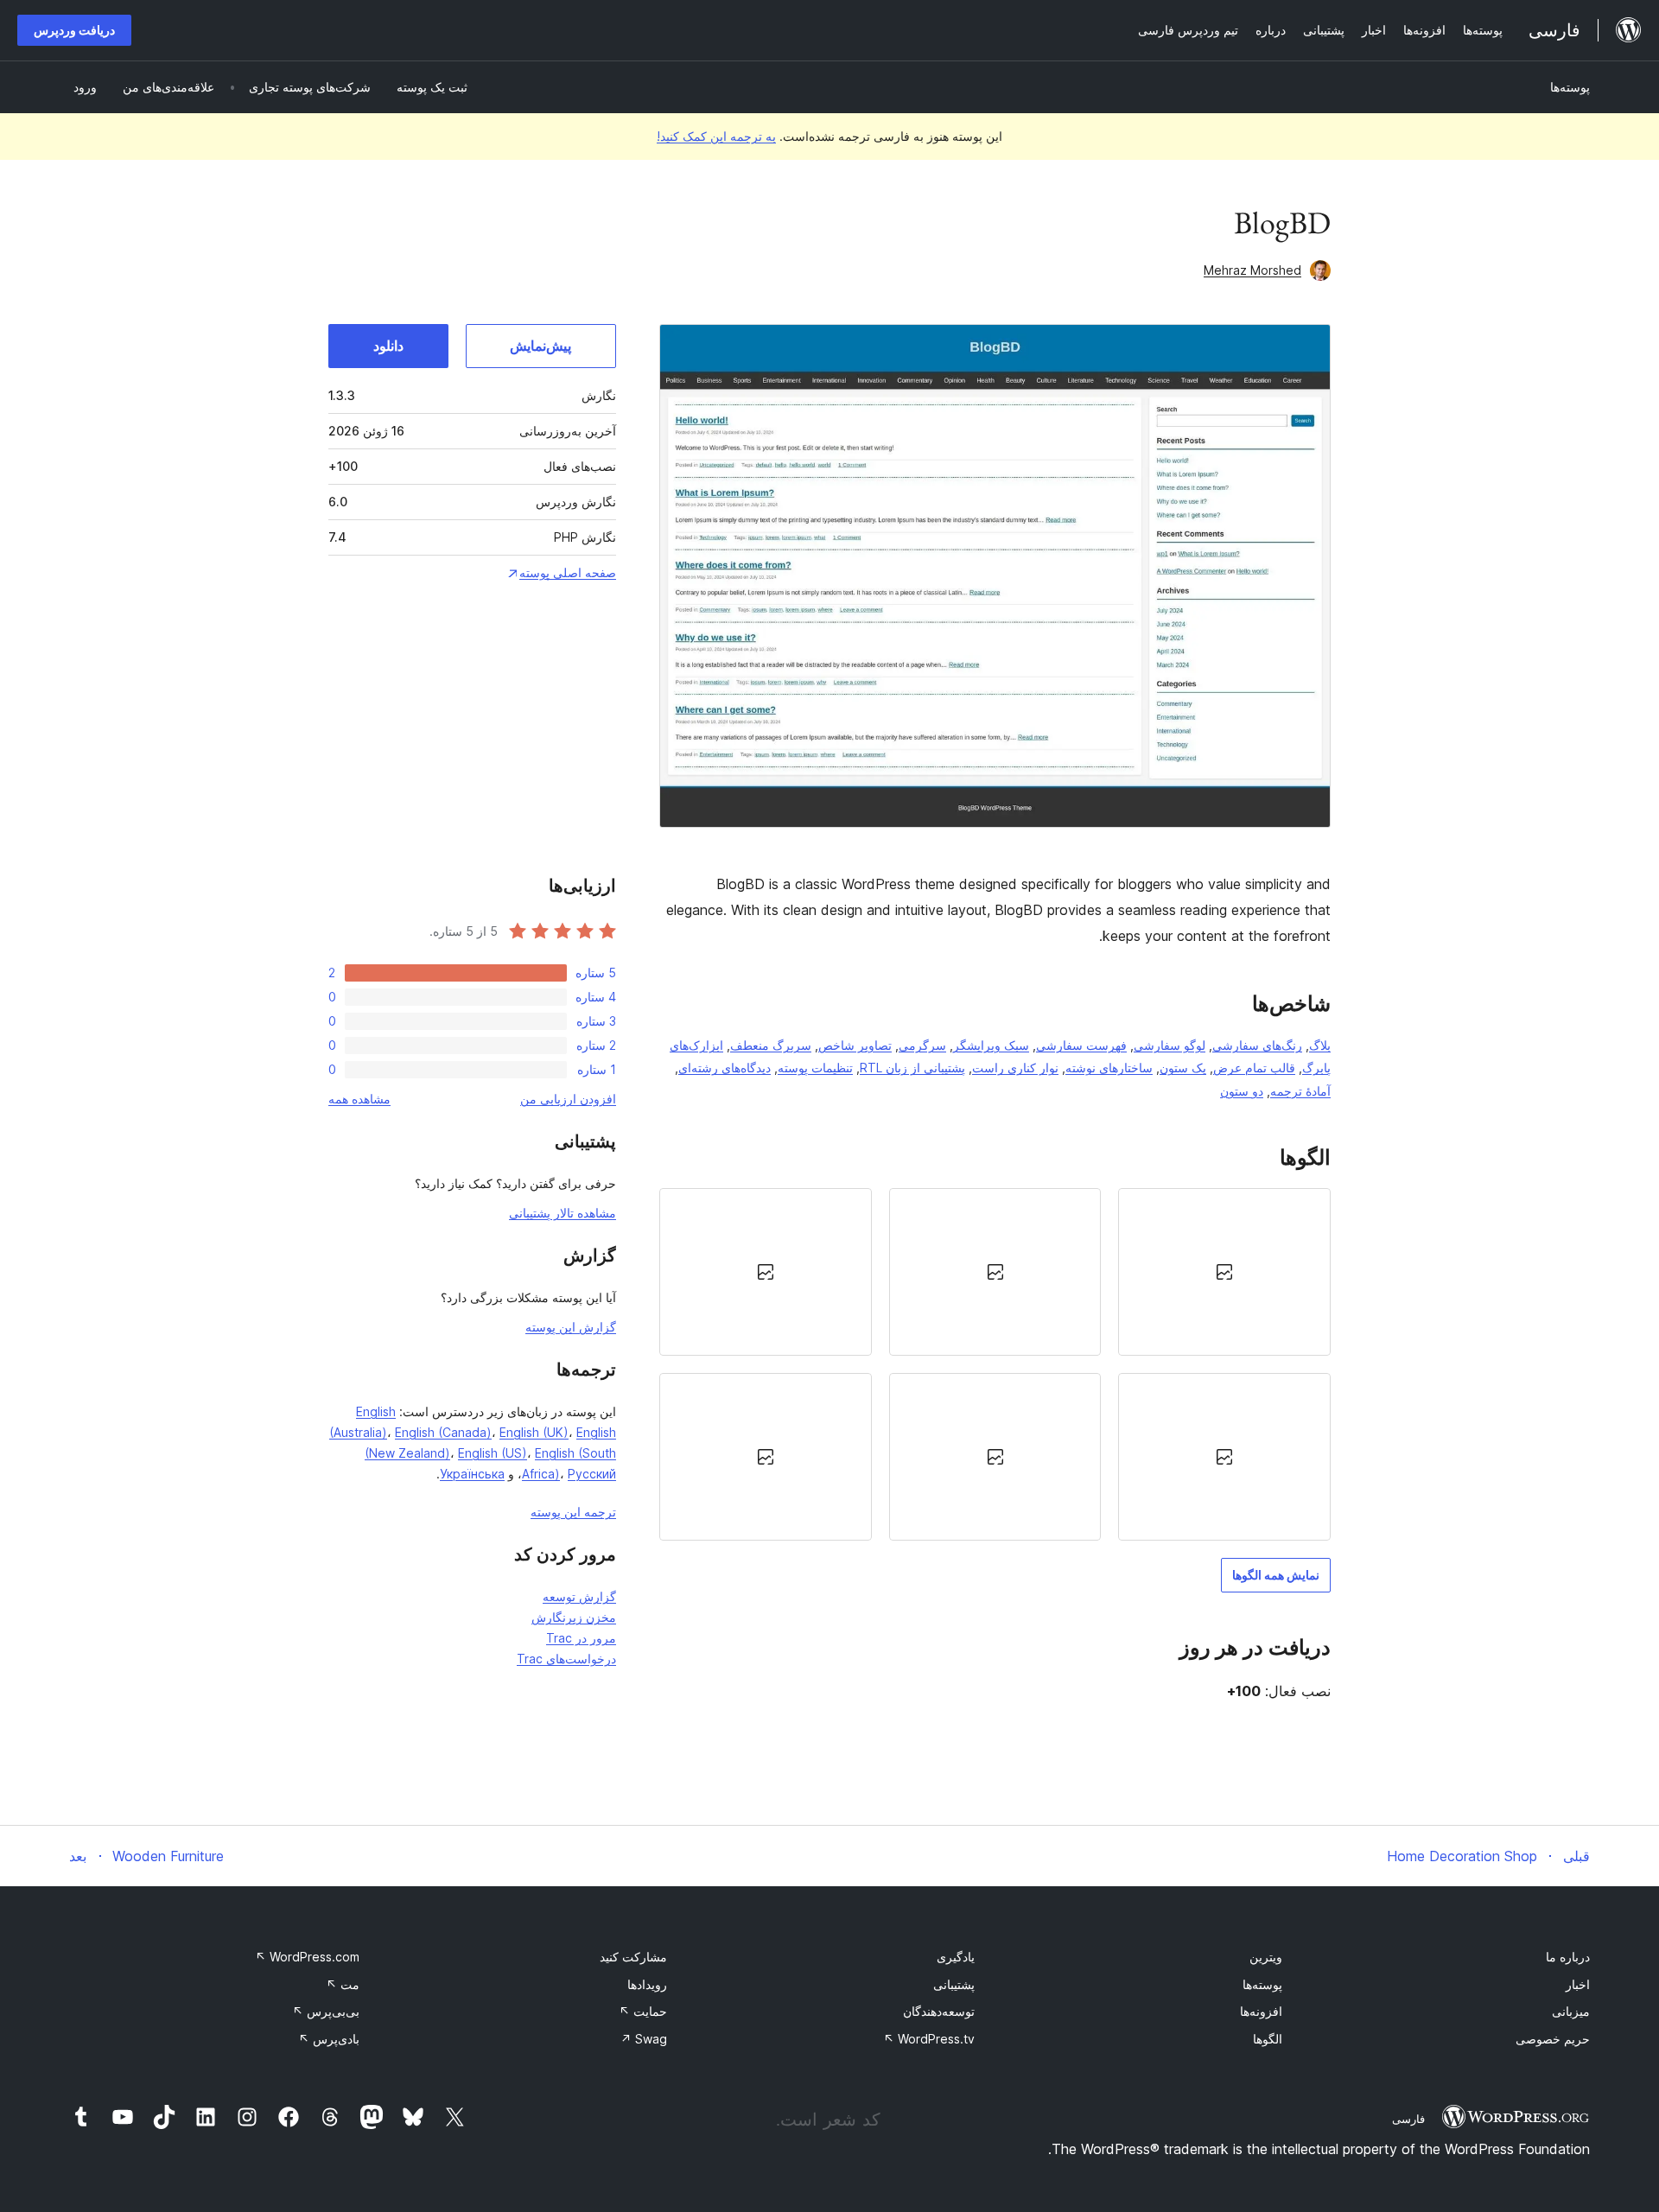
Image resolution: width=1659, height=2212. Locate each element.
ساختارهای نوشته (1109, 1068)
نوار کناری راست (1015, 1068)
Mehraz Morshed (1252, 270)
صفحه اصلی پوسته (568, 572)
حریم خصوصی (1553, 2039)
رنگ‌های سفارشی (1257, 1045)
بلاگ (1320, 1045)
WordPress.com (307, 1957)
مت (343, 1984)
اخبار (1578, 1984)
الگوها (1268, 2039)
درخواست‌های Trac (566, 1659)
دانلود (388, 346)
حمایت (643, 2011)
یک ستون (1183, 1068)
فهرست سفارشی (1081, 1045)
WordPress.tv (929, 2039)
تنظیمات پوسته (815, 1068)
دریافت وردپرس (74, 30)
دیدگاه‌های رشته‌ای (725, 1068)
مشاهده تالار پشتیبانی (563, 1213)
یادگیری (956, 1957)
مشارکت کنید (633, 1957)
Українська (472, 1474)
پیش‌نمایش (540, 346)
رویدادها (647, 1984)
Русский (592, 1474)
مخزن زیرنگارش (574, 1617)
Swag (644, 2039)
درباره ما (1568, 1957)
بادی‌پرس (329, 2039)
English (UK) (534, 1432)
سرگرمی (922, 1045)
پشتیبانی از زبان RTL (912, 1068)
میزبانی (1571, 2011)
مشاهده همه (359, 1099)
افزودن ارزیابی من (568, 1099)
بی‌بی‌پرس (326, 2011)
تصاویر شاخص (855, 1045)
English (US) (493, 1453)
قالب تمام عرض (1254, 1068)
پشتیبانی (954, 1984)
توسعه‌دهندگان (939, 2011)
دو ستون (1242, 1091)
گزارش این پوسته (571, 1327)
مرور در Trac (581, 1638)
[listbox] (995, 1365)
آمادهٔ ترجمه (1300, 1091)
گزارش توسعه (579, 1596)
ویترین (1266, 1957)
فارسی (1408, 2119)
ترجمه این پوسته (573, 1512)
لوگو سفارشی (1170, 1045)
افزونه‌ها (1261, 2011)
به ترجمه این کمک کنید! (716, 136)
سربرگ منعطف (771, 1045)
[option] (1224, 1272)
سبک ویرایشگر (991, 1045)
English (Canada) (443, 1432)
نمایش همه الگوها (1276, 1575)
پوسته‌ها (1570, 87)
